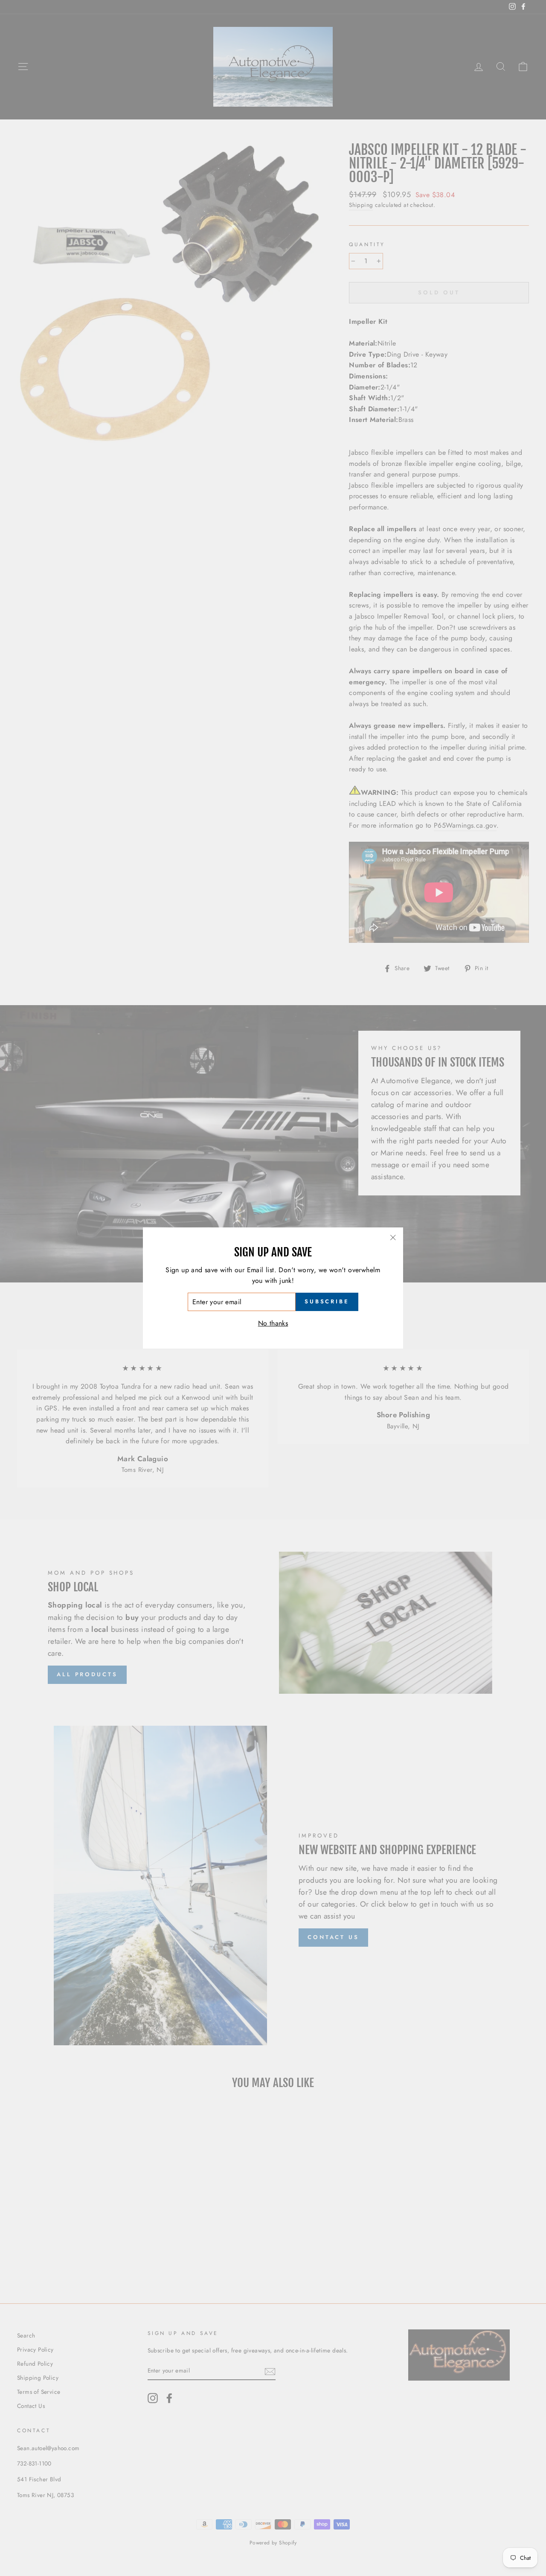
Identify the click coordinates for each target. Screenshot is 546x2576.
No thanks (273, 1323)
